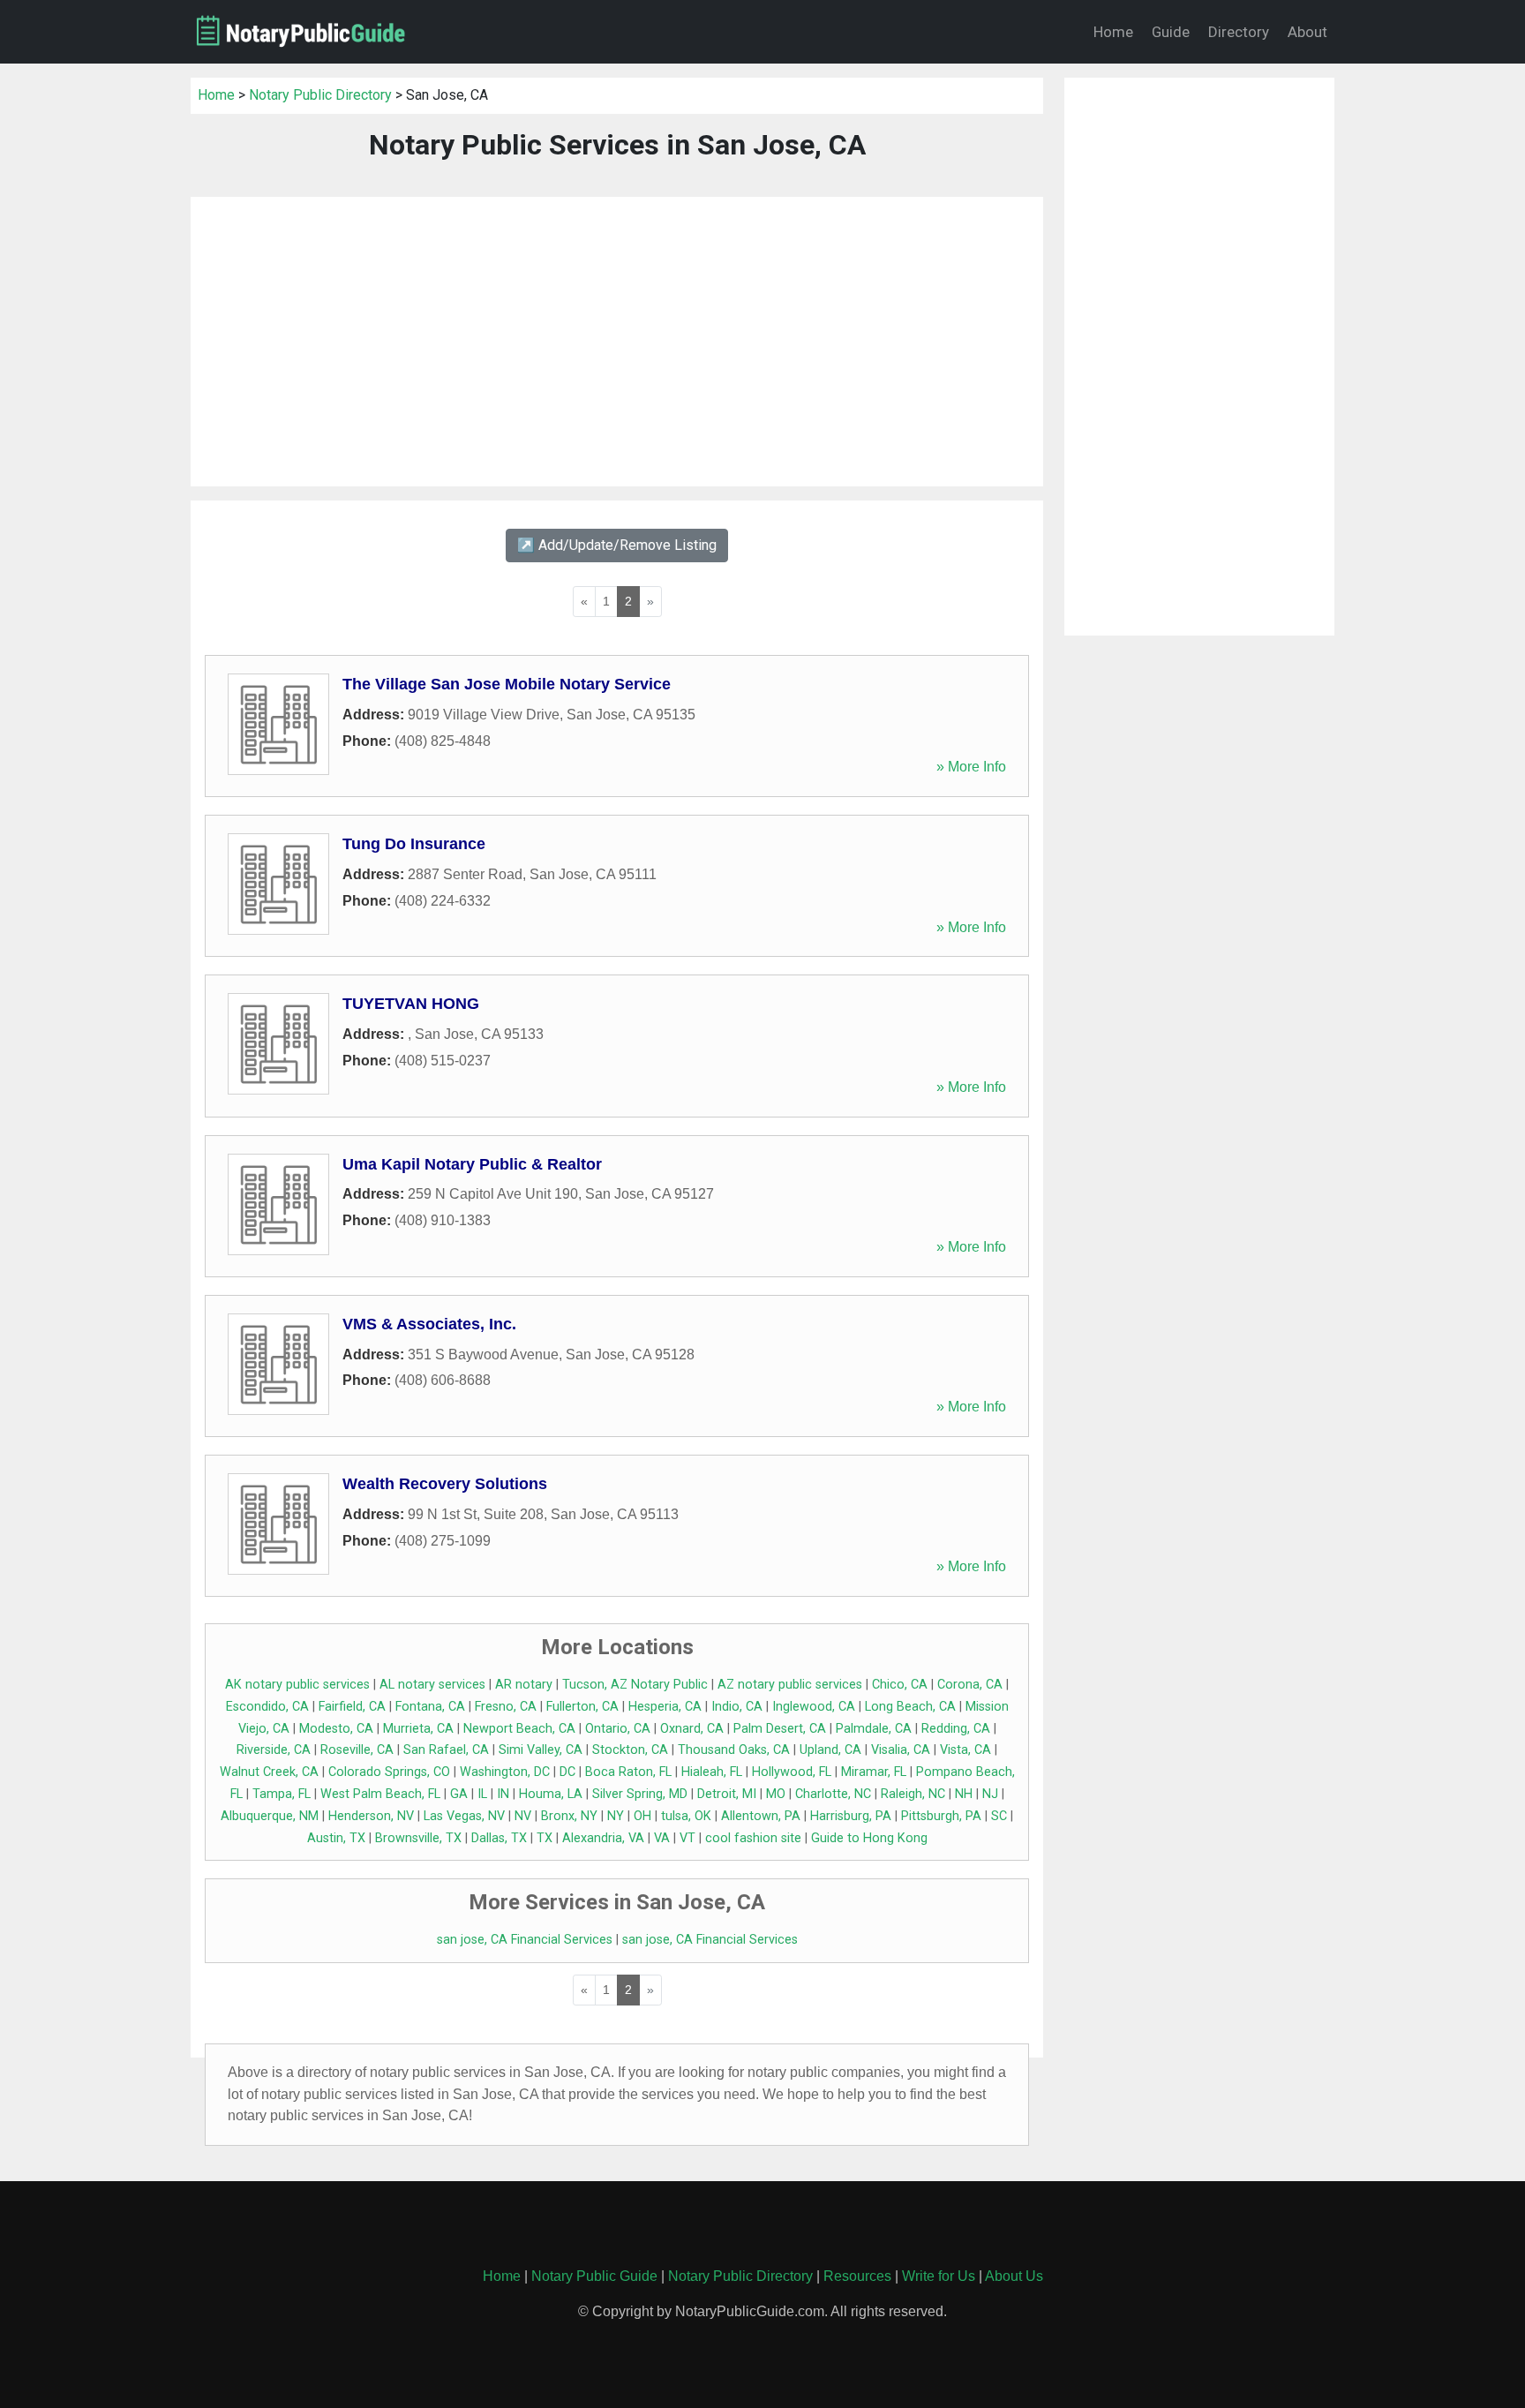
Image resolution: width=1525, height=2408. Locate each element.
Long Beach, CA (910, 1707)
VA (662, 1838)
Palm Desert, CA (780, 1729)
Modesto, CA (336, 1729)
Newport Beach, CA (519, 1729)
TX (545, 1838)
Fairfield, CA (352, 1707)
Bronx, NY (569, 1816)
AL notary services (432, 1685)
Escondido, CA (267, 1707)
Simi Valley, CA (541, 1750)
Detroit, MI (727, 1794)
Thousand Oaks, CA (734, 1750)
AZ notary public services (790, 1685)
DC (567, 1772)
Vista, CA (965, 1750)
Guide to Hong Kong (869, 1838)
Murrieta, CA (418, 1729)
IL (482, 1794)
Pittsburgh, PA (941, 1816)
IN (503, 1794)
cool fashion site (753, 1838)
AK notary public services (297, 1685)
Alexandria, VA (603, 1838)
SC (999, 1816)
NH (964, 1794)
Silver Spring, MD (640, 1794)
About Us (1014, 2276)
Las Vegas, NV (464, 1816)
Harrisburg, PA (851, 1816)
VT (687, 1838)
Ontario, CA (618, 1729)
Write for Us (939, 2276)
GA (459, 1794)
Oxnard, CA (692, 1729)
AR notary (524, 1685)
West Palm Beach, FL (380, 1794)
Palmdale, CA (874, 1729)
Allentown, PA (761, 1816)
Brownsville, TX (418, 1838)
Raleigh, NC (913, 1794)
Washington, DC (505, 1772)
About (1307, 32)
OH (642, 1816)
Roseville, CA (357, 1750)
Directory (1239, 32)
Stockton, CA (630, 1750)
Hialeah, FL (712, 1772)
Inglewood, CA (814, 1707)
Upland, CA (830, 1750)
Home (1113, 32)
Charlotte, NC (833, 1794)
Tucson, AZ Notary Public (635, 1685)
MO (776, 1794)
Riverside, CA (274, 1750)
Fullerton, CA (582, 1707)
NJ (990, 1794)
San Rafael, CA (446, 1750)
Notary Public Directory (320, 95)
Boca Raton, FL (628, 1772)
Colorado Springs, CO (389, 1772)
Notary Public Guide (594, 2276)
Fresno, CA (506, 1707)
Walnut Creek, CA (269, 1772)
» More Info (971, 767)
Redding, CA (956, 1729)
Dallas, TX (499, 1838)
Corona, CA (970, 1685)
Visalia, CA (901, 1750)
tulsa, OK (686, 1816)
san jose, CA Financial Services (525, 1940)
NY (616, 1816)
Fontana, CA (430, 1707)
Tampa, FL (282, 1794)
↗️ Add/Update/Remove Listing (617, 545)
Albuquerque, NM (270, 1816)
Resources (857, 2276)
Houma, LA (551, 1794)
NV (523, 1816)
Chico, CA (900, 1685)
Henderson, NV (371, 1816)
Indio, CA (737, 1707)
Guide (1171, 32)
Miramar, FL (874, 1772)
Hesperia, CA (665, 1707)
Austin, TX (336, 1838)
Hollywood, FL (792, 1772)
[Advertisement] (617, 342)
